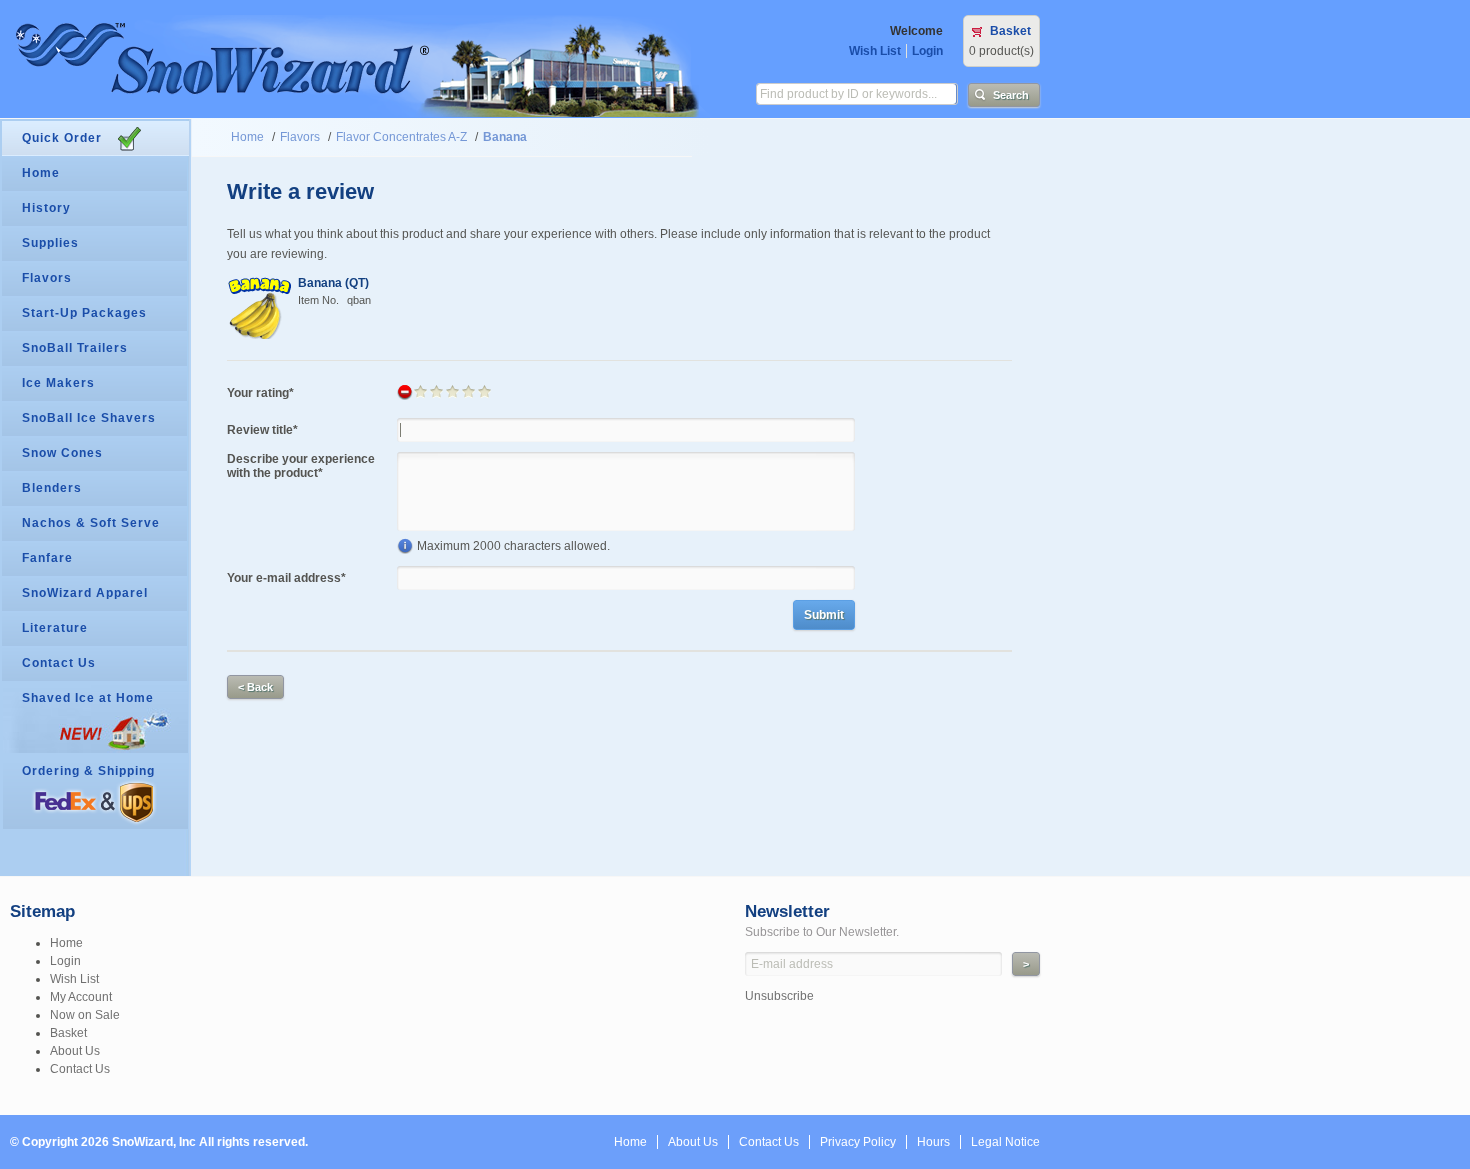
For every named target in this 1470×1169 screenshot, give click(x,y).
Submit (824, 615)
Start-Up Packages (84, 313)
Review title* (262, 430)
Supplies (50, 243)
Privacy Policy (858, 1142)
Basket (1010, 31)
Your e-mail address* (286, 578)
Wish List (875, 51)
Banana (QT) (333, 283)
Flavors (300, 137)
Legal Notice (1005, 1142)
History (46, 208)
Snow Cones (62, 453)
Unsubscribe (779, 996)
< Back (255, 687)
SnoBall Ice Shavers (89, 418)
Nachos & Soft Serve (91, 523)
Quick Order (62, 138)
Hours (933, 1142)
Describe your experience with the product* (301, 466)
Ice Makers (58, 383)
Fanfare (47, 558)
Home (247, 137)
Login (927, 51)
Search (1011, 95)
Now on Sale (85, 1015)
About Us (75, 1051)
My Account (81, 997)
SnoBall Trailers (75, 348)
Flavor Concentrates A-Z (401, 137)
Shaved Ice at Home (88, 698)
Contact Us (59, 663)
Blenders (52, 488)
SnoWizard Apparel (85, 593)
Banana (505, 137)
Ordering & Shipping (88, 771)
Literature (55, 628)
